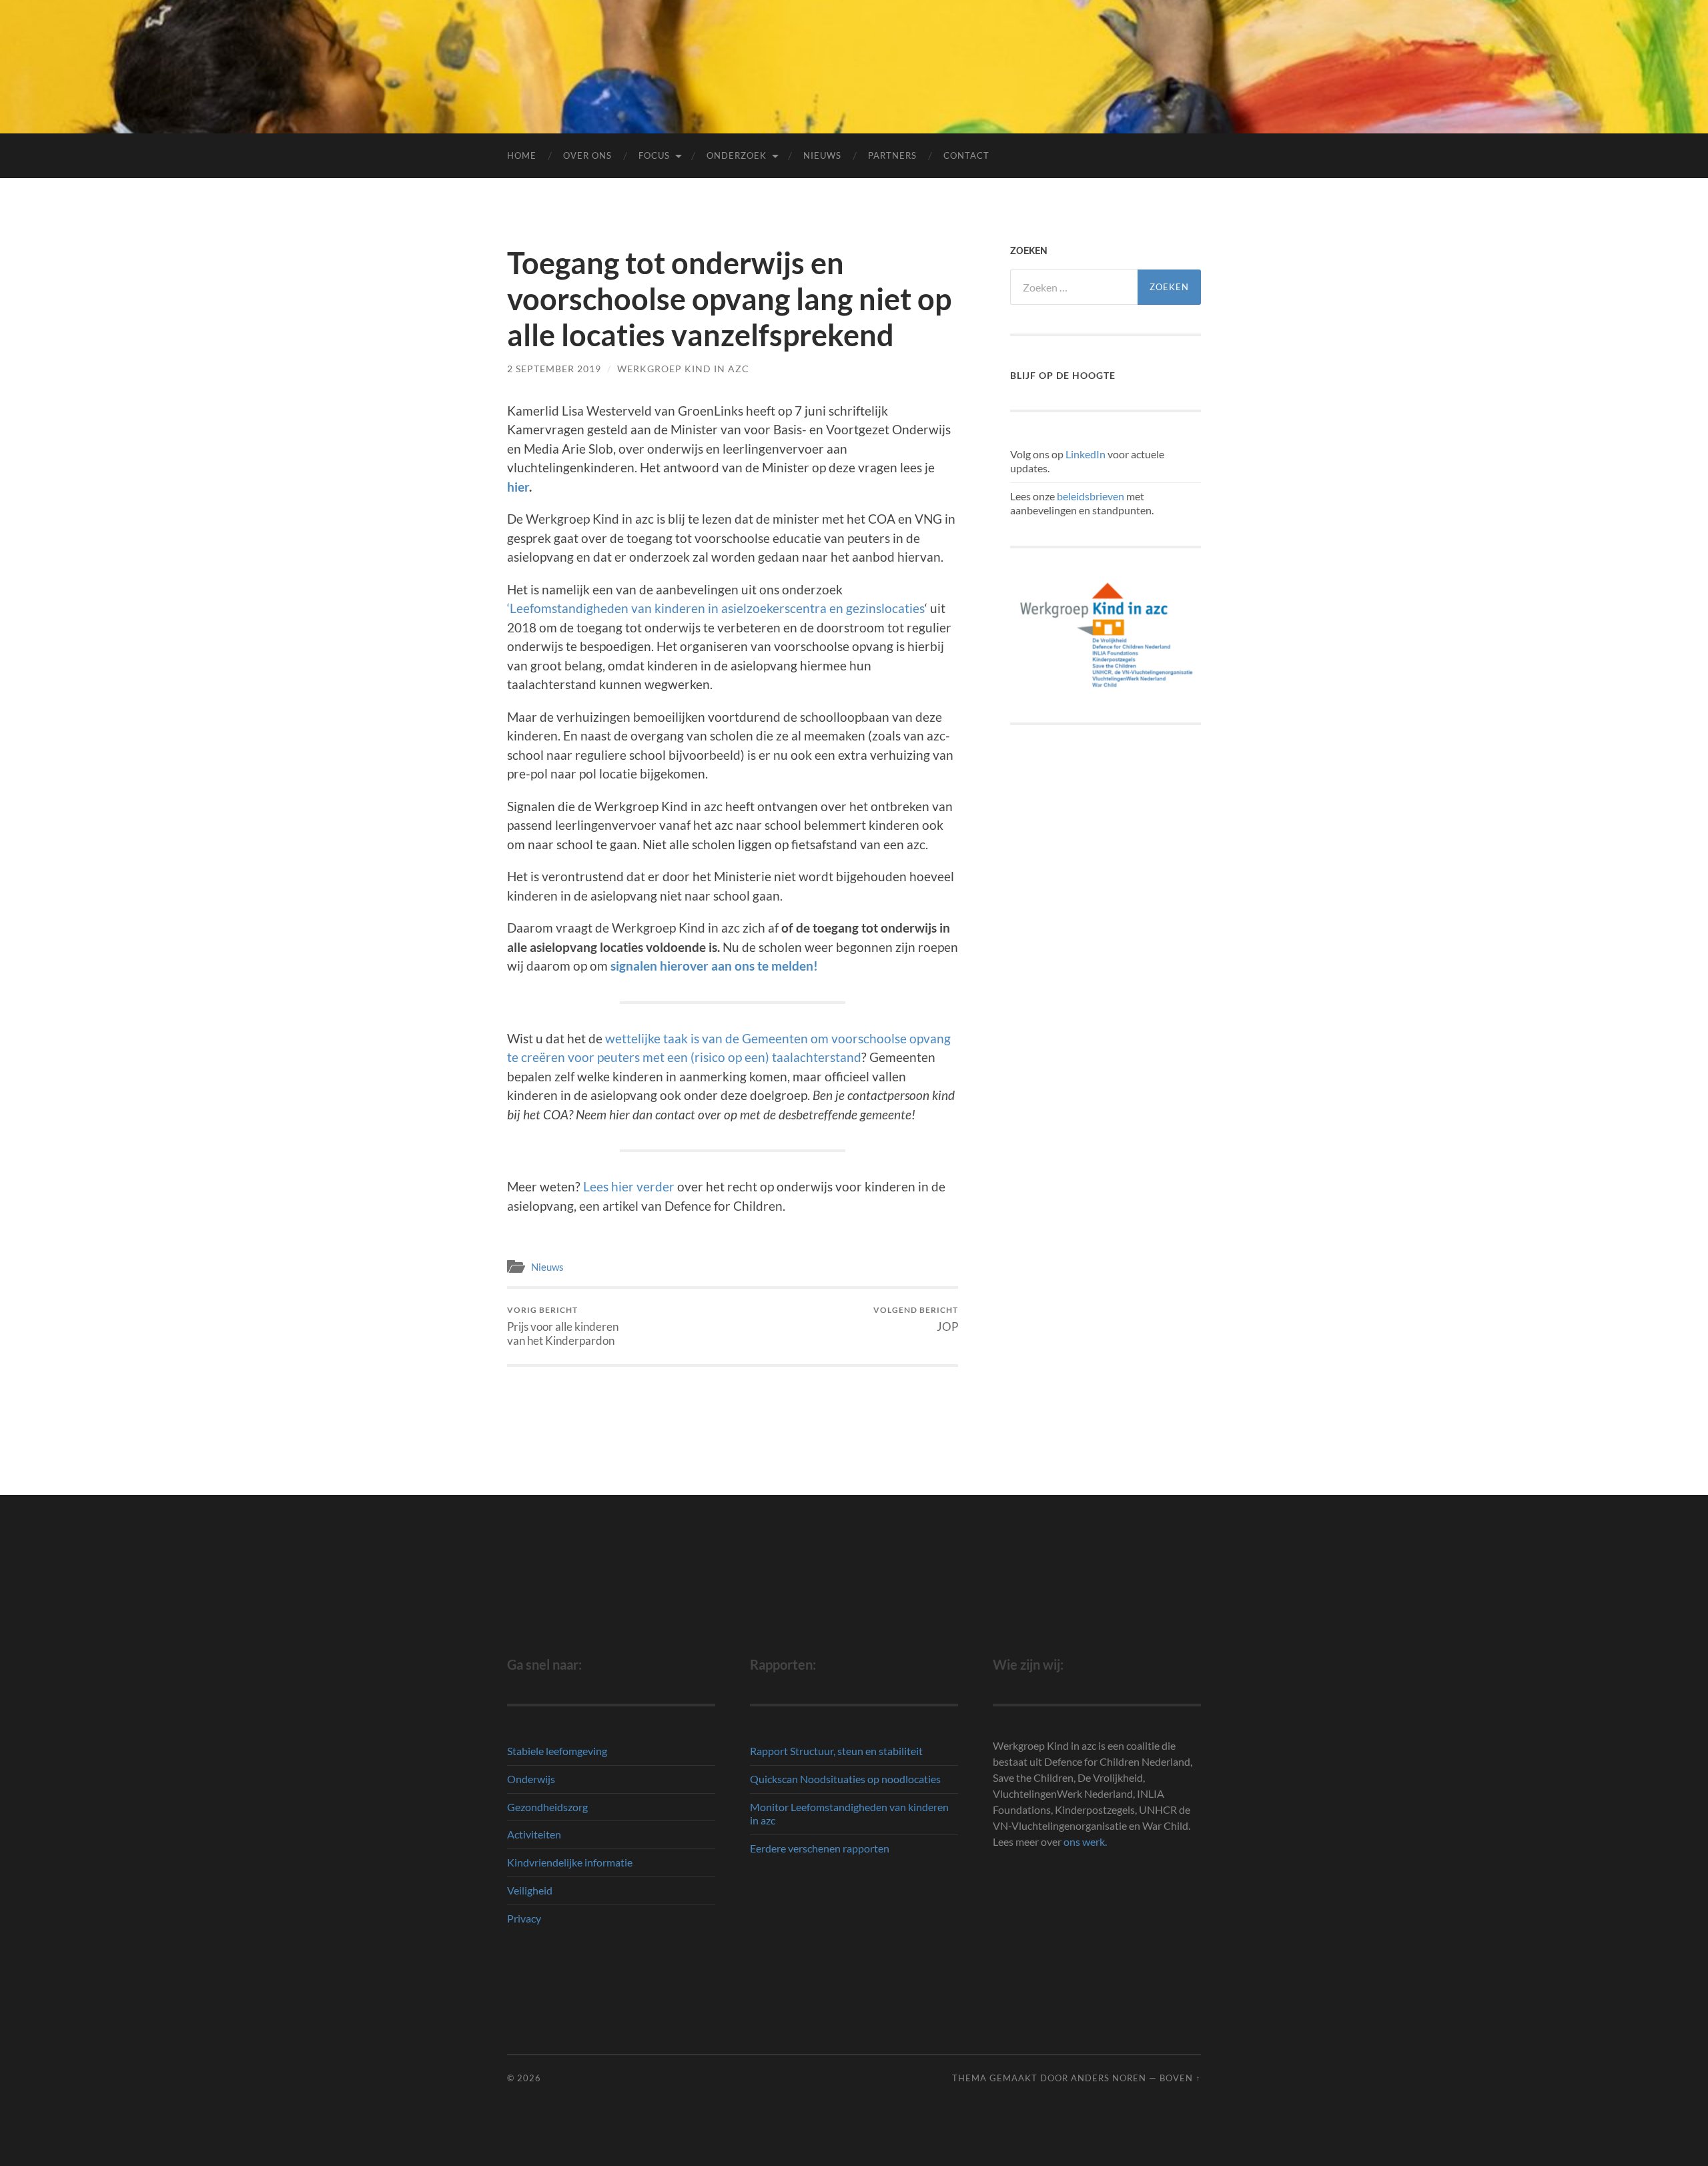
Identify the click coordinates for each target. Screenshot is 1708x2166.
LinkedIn (1086, 454)
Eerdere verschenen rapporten (820, 1848)
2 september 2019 (554, 369)
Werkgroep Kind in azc (683, 369)
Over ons (587, 155)
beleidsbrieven (1091, 496)
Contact (966, 155)
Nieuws (822, 155)
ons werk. (1085, 1841)
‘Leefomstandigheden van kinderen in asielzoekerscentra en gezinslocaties (716, 608)
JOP (916, 1319)
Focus (654, 155)
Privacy (524, 1918)
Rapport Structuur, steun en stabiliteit (836, 1751)
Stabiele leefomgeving (557, 1751)
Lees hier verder (629, 1186)
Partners (892, 155)
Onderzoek (737, 155)
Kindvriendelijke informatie (570, 1862)
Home (522, 155)
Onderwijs (531, 1779)
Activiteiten (534, 1834)
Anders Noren (1109, 2078)
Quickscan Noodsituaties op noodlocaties (845, 1779)
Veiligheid (530, 1890)
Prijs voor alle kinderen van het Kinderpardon (563, 1326)
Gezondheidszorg (547, 1807)
